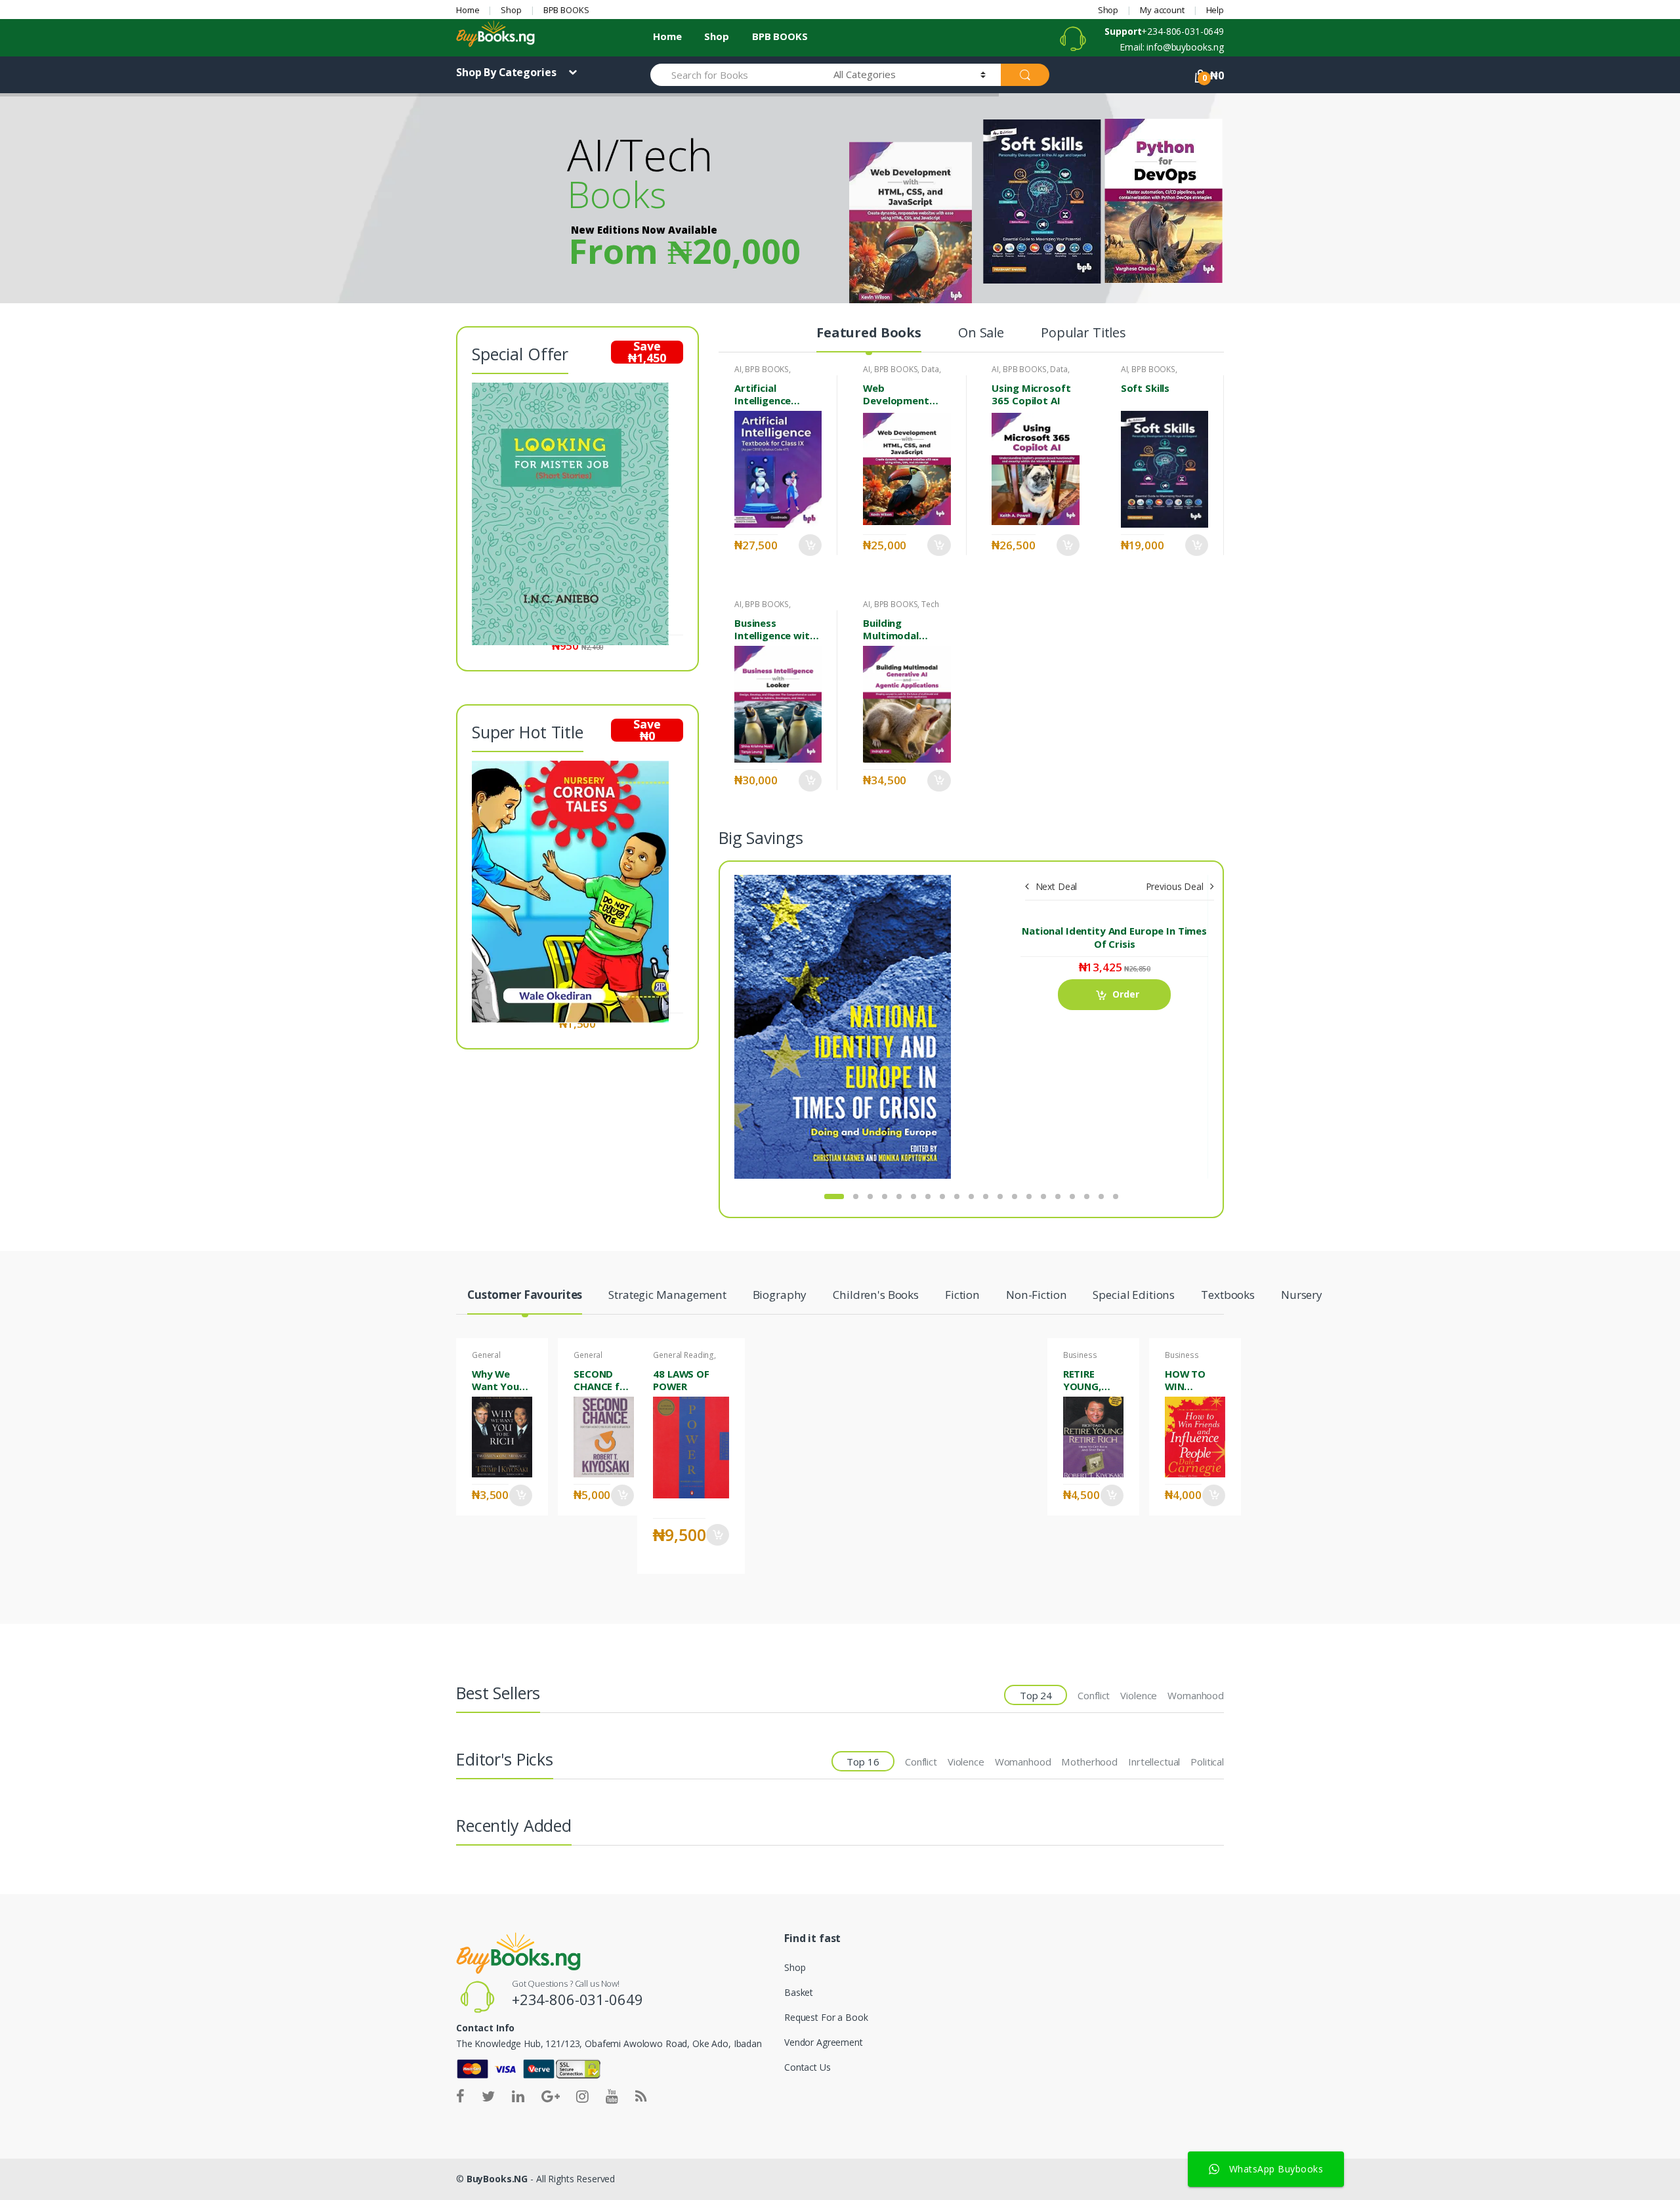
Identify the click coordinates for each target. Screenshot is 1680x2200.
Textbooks (1228, 1296)
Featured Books (869, 334)
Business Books (1080, 1359)
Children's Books (876, 1296)
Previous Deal (1175, 886)
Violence (1139, 1695)
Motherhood (1089, 1762)
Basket (799, 1992)
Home (468, 10)
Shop (511, 10)
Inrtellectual (1154, 1762)
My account (1162, 10)
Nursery (1302, 1296)
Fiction (962, 1296)
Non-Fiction (1036, 1296)
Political (1207, 1762)
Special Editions (1134, 1296)
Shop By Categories (507, 72)
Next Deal (1057, 886)
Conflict (1094, 1695)
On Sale (981, 334)
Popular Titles (1083, 334)
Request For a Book (826, 2017)
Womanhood (1196, 1695)
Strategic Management (667, 1296)
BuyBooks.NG (497, 2179)
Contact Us (808, 2067)
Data (930, 369)
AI (738, 369)
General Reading (487, 1359)
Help (1215, 10)
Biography (780, 1296)
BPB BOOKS (566, 10)
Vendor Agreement (824, 2042)
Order (810, 545)
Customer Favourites (525, 1296)
